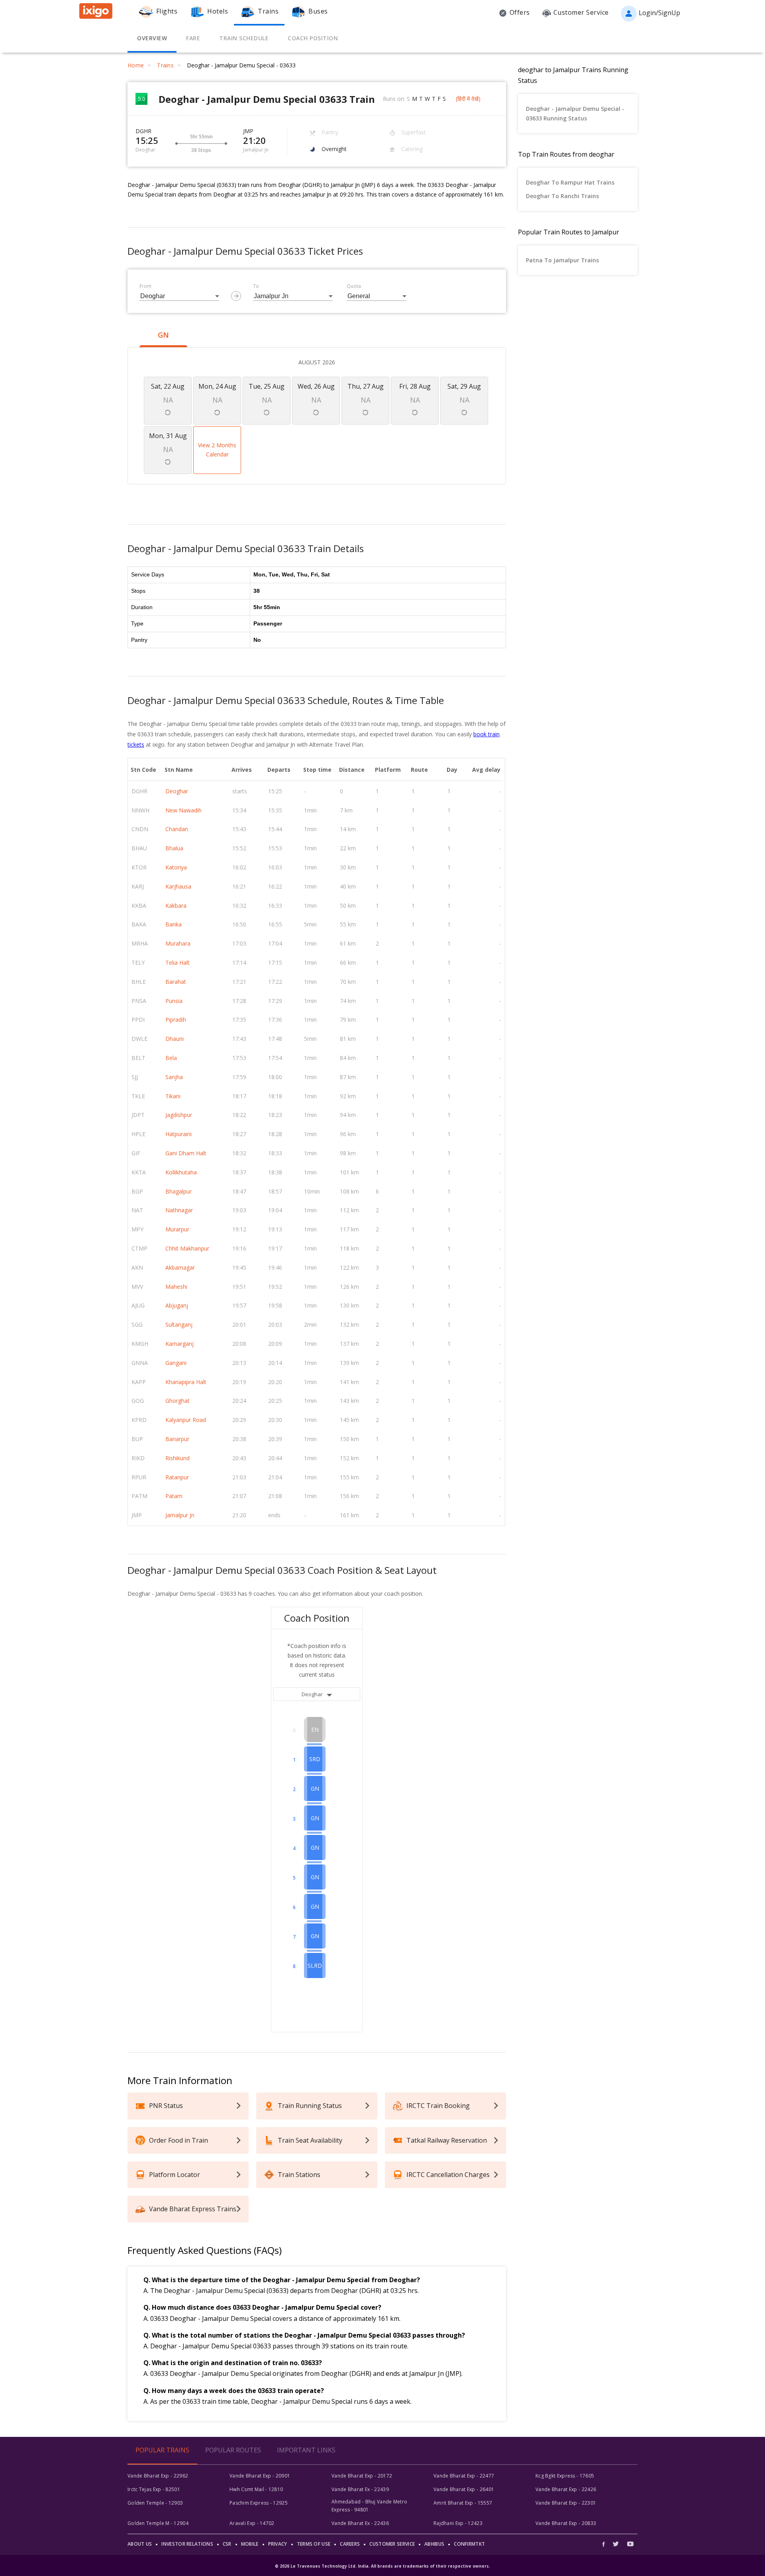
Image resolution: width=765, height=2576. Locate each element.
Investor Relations (187, 2544)
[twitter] (616, 2544)
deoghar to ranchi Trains (562, 196)
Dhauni (175, 1039)
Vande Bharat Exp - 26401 (464, 2489)
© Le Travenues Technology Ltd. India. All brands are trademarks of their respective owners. (382, 2566)
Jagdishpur (179, 1115)
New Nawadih (183, 810)
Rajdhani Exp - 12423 (458, 2523)
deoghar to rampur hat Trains (570, 182)
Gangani (176, 1363)
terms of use (314, 2544)
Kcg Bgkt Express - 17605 (565, 2476)
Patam (174, 1496)
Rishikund (178, 1458)
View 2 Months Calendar (217, 450)
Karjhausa (178, 886)
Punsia (174, 1001)
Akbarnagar (180, 1267)
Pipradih (176, 1020)
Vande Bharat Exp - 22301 (566, 2503)
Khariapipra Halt (186, 1382)
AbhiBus (434, 2544)
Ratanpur (177, 1477)
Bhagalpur (178, 1191)
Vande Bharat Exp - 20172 (362, 2476)
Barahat (176, 982)
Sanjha (174, 1077)
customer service (392, 2544)
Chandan (177, 829)
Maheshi (176, 1287)
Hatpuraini (178, 1134)
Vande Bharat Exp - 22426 (566, 2489)
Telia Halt (178, 963)
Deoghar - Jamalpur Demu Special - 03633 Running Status (575, 113)
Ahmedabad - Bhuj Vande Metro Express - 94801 (369, 2506)
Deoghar (177, 791)
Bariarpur (177, 1439)
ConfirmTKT (469, 2544)
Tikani (173, 1096)
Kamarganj (179, 1344)
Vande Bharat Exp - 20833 (566, 2523)
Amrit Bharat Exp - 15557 (463, 2503)
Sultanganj (179, 1324)
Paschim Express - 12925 (259, 2503)
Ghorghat (178, 1401)
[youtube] (630, 2544)
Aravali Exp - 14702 (252, 2523)
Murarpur (177, 1229)
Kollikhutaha (181, 1172)
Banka (174, 924)
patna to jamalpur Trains (562, 260)
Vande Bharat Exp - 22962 (158, 2476)
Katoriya (176, 867)
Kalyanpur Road (186, 1420)
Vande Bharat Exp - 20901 (260, 2476)
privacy (278, 2544)
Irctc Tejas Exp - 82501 (154, 2489)
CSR (227, 2544)
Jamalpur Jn (180, 1515)
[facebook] (606, 2544)
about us (140, 2544)
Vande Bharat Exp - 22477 (464, 2476)
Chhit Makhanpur (187, 1248)
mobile (250, 2544)
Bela (171, 1058)
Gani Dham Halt (186, 1153)
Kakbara (176, 906)
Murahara (178, 943)
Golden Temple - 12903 (155, 2503)
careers (350, 2544)
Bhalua (174, 848)
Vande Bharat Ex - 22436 (360, 2523)
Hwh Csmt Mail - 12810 (256, 2489)
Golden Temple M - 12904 (158, 2523)
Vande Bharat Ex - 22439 (360, 2489)
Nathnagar (179, 1210)
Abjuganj (177, 1305)
